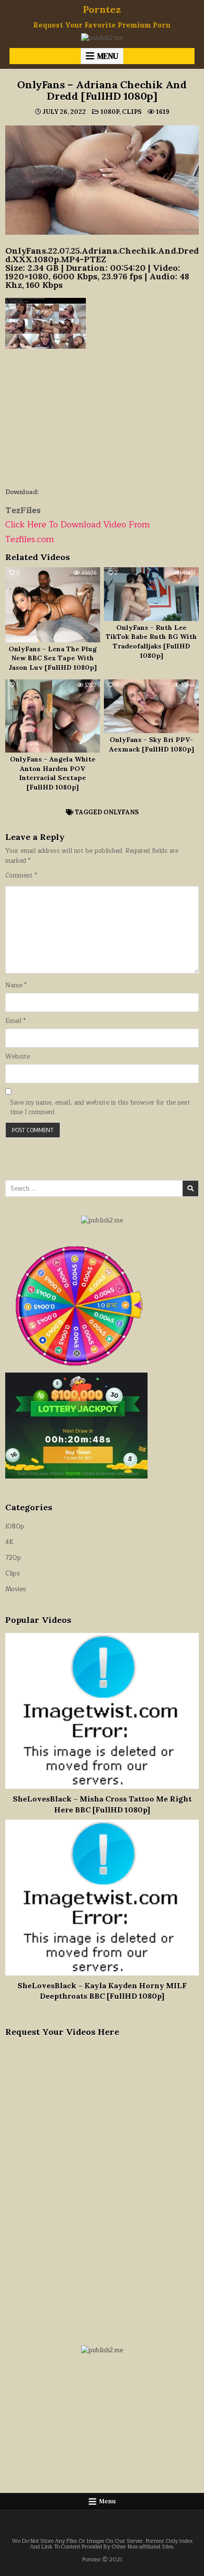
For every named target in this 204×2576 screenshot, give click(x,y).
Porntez (102, 9)
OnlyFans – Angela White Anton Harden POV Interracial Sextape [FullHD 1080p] (53, 773)
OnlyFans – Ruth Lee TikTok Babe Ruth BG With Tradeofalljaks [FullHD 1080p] (151, 642)
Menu (108, 56)
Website (18, 1057)
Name (16, 986)
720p (13, 1558)
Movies (16, 1589)
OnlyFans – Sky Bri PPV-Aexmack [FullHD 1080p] (152, 744)
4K (9, 1542)
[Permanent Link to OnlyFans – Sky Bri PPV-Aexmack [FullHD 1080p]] (151, 706)
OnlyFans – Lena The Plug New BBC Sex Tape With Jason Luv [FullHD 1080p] (53, 658)
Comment (21, 876)
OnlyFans (121, 812)
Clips (132, 112)
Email (15, 1021)
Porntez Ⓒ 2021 (102, 2560)
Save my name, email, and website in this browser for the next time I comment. (100, 1108)
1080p (110, 112)
